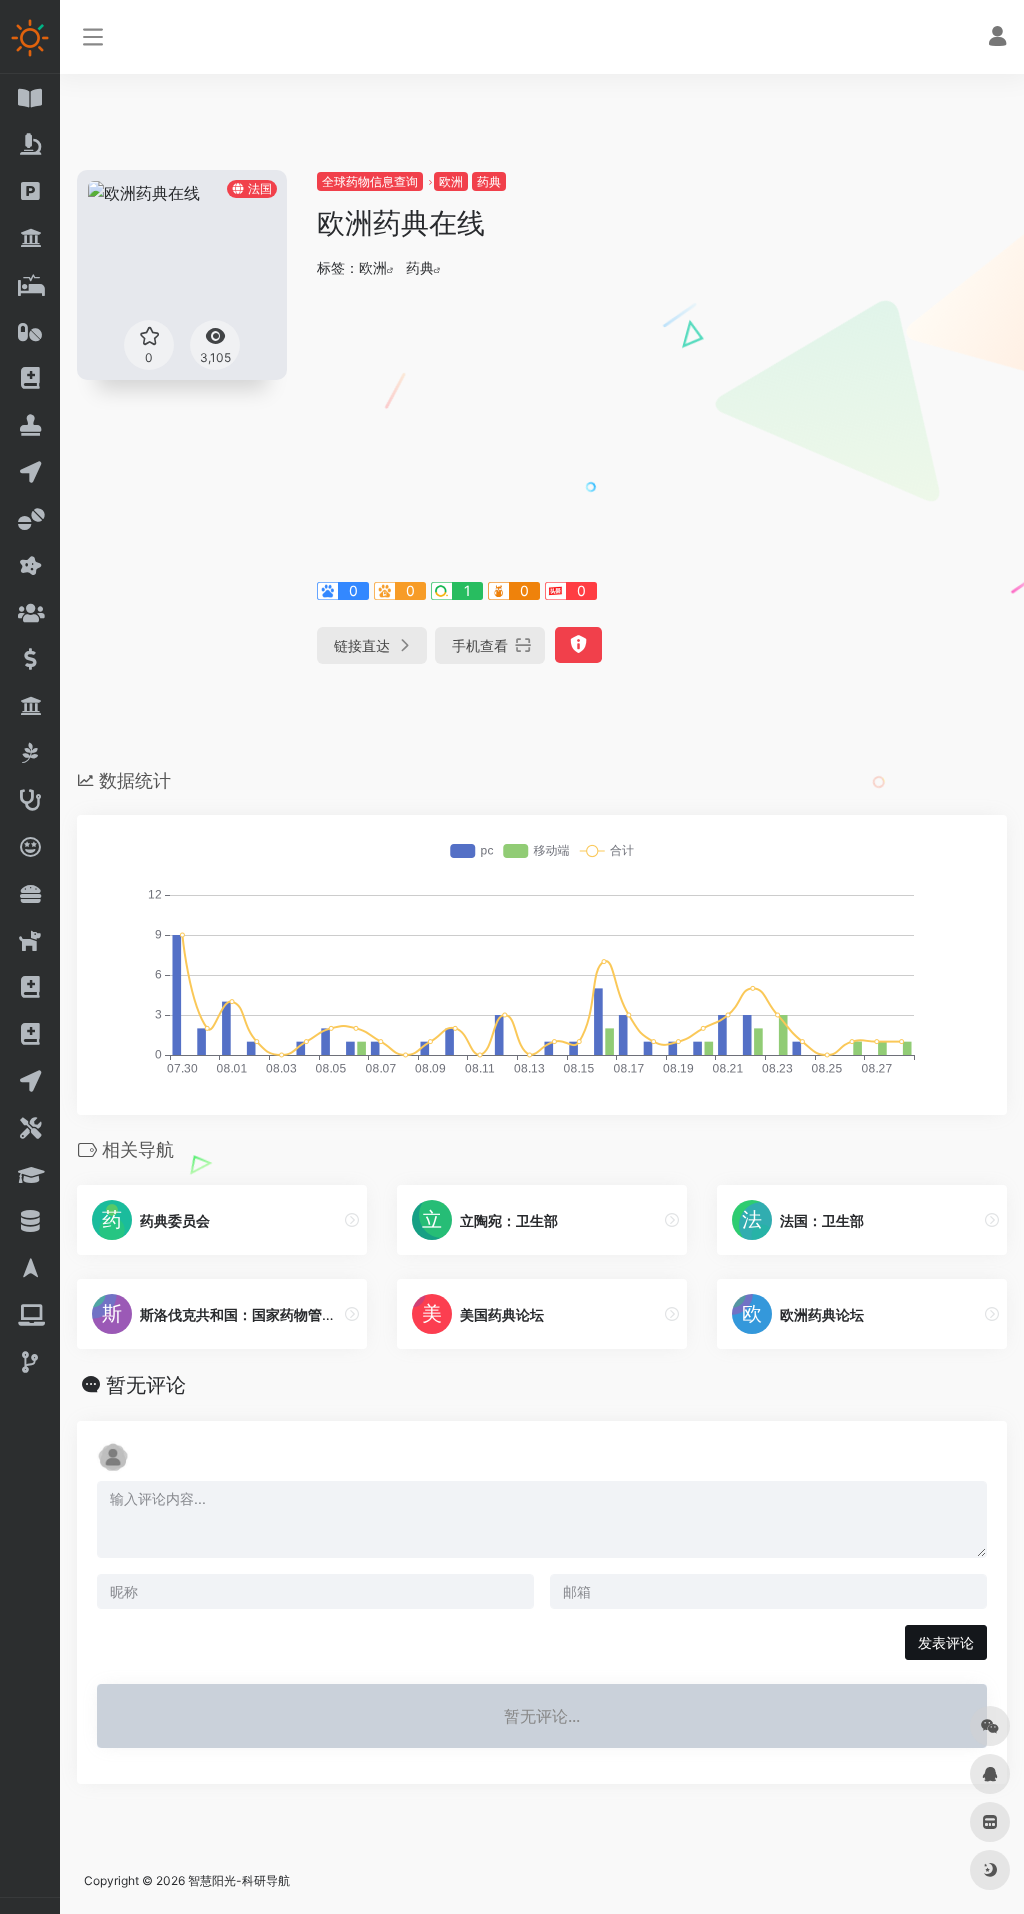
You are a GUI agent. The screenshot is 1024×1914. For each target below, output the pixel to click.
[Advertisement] (662, 426)
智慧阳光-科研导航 (239, 1880)
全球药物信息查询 (370, 181)
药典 (489, 181)
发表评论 (946, 1642)
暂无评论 (146, 1385)
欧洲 (451, 181)
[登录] (997, 38)
